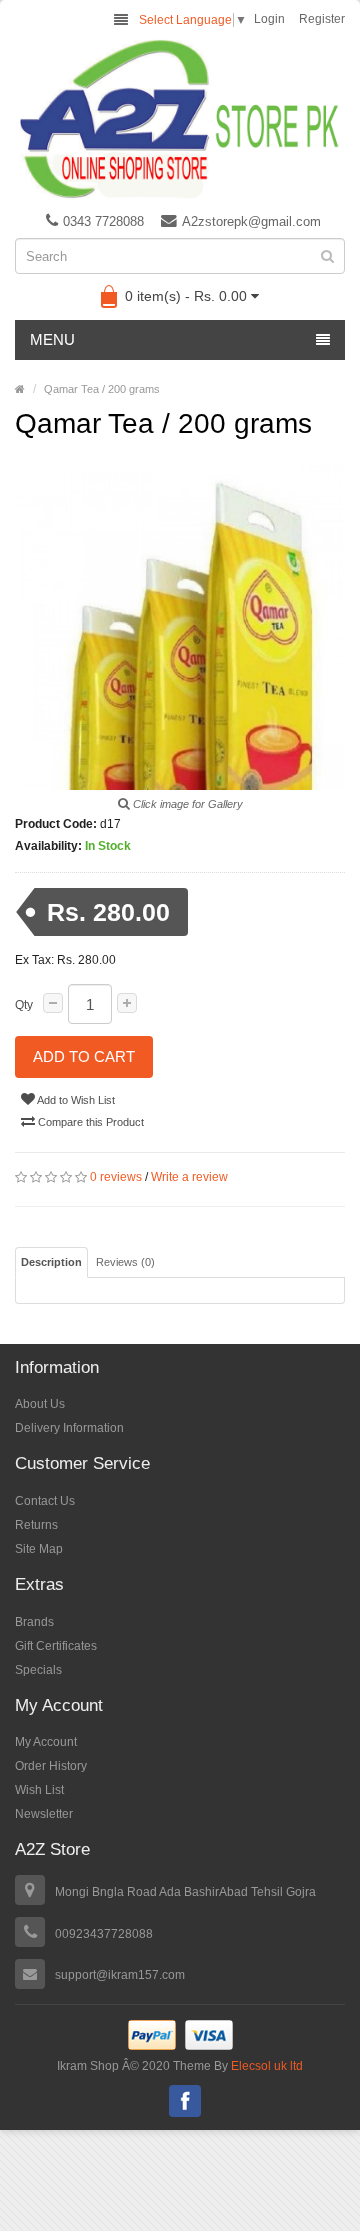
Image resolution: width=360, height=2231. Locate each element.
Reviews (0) (125, 1262)
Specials (38, 1670)
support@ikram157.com (120, 1975)
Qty (24, 1005)
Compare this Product (89, 1122)
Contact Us (45, 1501)
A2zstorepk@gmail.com (251, 221)
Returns (36, 1525)
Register (322, 19)
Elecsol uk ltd (265, 2066)
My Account (46, 1742)
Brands (34, 1622)
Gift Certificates (56, 1646)
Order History (51, 1766)
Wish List (39, 1790)
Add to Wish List (75, 1100)
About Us (40, 1404)
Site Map (39, 1549)
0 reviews (116, 1177)
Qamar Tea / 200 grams (102, 389)
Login (269, 19)
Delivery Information (69, 1428)
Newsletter (44, 1814)
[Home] (20, 389)
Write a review (189, 1177)
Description (51, 1262)
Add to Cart (84, 1056)
